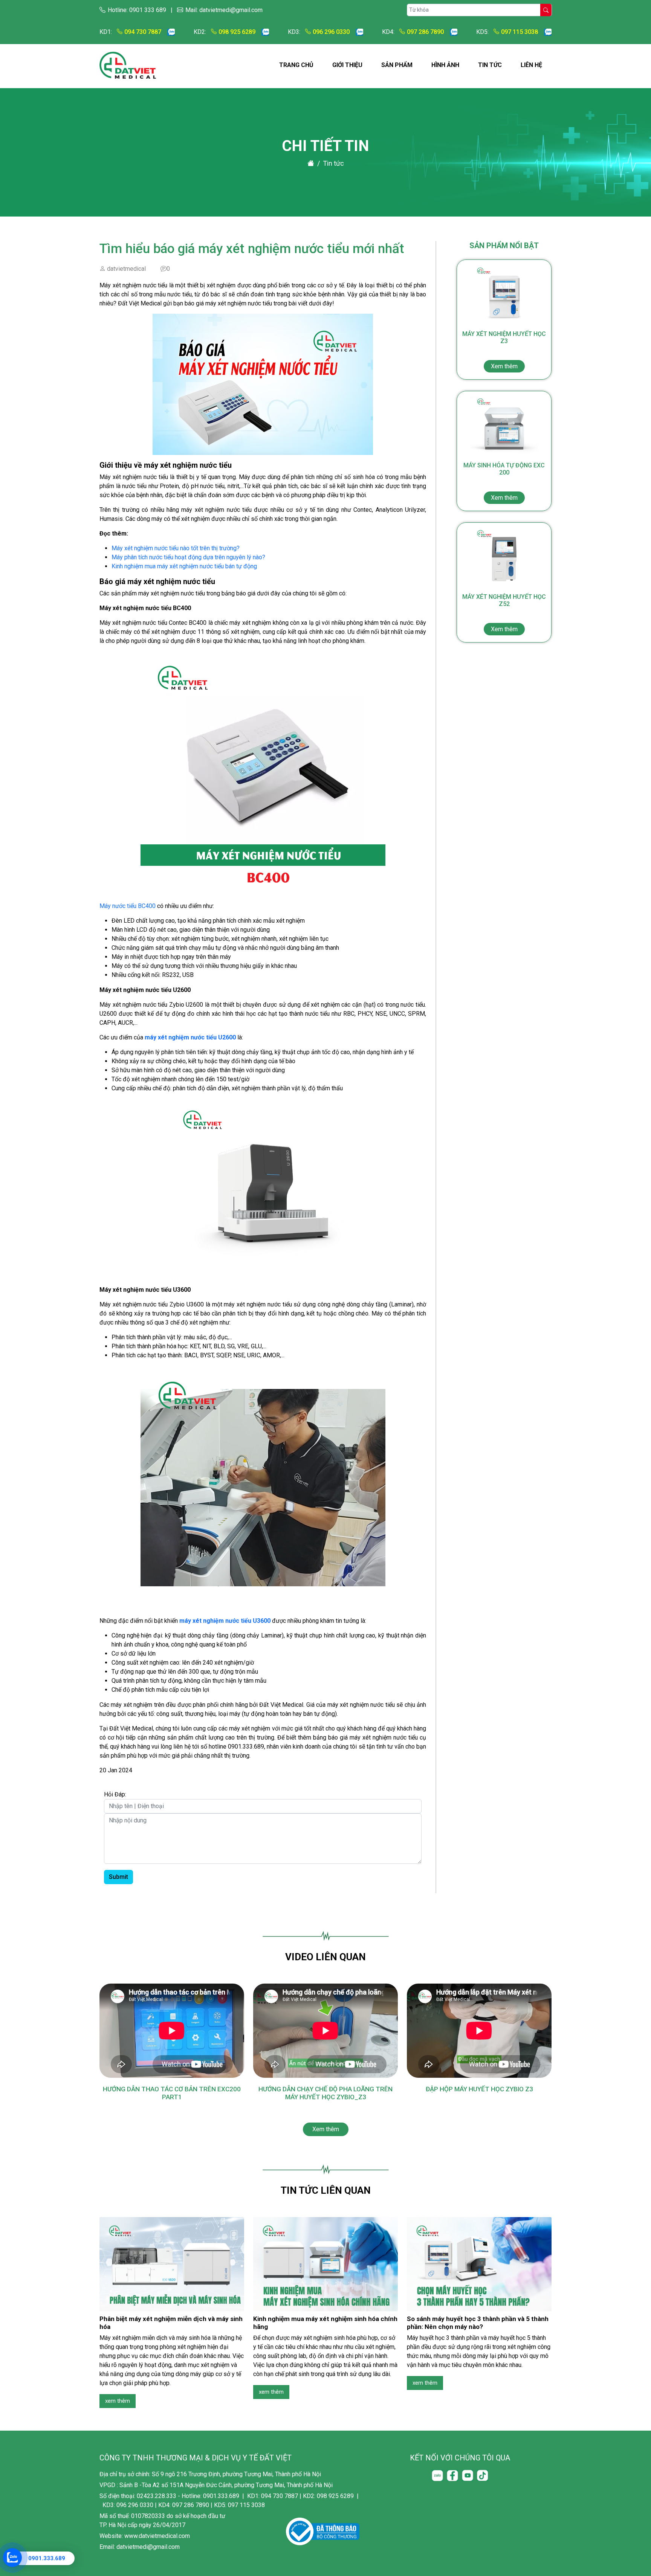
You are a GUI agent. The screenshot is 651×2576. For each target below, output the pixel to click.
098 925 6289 (237, 32)
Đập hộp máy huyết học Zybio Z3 (479, 2089)
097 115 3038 (520, 32)
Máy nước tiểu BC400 (128, 906)
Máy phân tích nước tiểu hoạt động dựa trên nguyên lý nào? (188, 557)
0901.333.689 (47, 2558)
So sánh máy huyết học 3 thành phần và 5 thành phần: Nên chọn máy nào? (478, 2323)
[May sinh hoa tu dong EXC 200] (504, 426)
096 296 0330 (331, 32)
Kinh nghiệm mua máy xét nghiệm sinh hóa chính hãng (325, 2323)
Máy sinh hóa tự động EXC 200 (504, 481)
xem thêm (118, 2401)
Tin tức (490, 65)
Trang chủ (296, 65)
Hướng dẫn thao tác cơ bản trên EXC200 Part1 (172, 2093)
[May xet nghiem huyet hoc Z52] (504, 557)
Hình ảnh (445, 65)
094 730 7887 (143, 32)
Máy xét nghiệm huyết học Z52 (504, 613)
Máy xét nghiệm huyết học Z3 (504, 350)
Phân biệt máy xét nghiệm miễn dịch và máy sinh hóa (171, 2323)
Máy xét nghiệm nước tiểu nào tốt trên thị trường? (176, 548)
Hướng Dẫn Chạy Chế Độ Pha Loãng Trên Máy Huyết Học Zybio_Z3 (325, 2093)
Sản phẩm (397, 65)
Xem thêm (326, 2129)
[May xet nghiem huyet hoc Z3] (504, 294)
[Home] (311, 163)
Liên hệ (531, 65)
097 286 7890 (425, 32)
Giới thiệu (347, 65)
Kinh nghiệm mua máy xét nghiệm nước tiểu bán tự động (184, 566)
